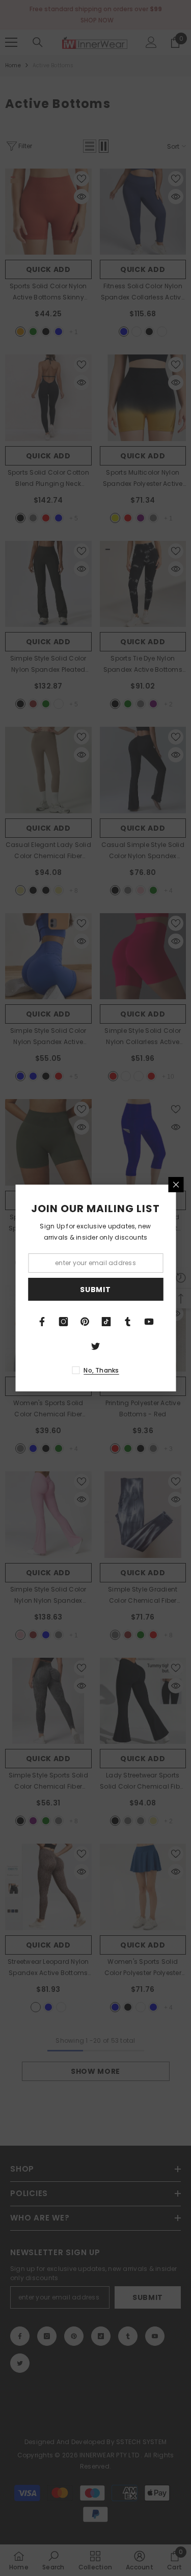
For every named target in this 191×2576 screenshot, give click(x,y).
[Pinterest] (85, 1322)
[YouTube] (149, 1322)
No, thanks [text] (101, 1370)
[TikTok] (106, 1322)
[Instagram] (64, 1322)
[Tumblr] (128, 1322)
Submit (95, 1290)
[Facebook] (42, 1322)
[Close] (176, 1185)
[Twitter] (96, 1346)
